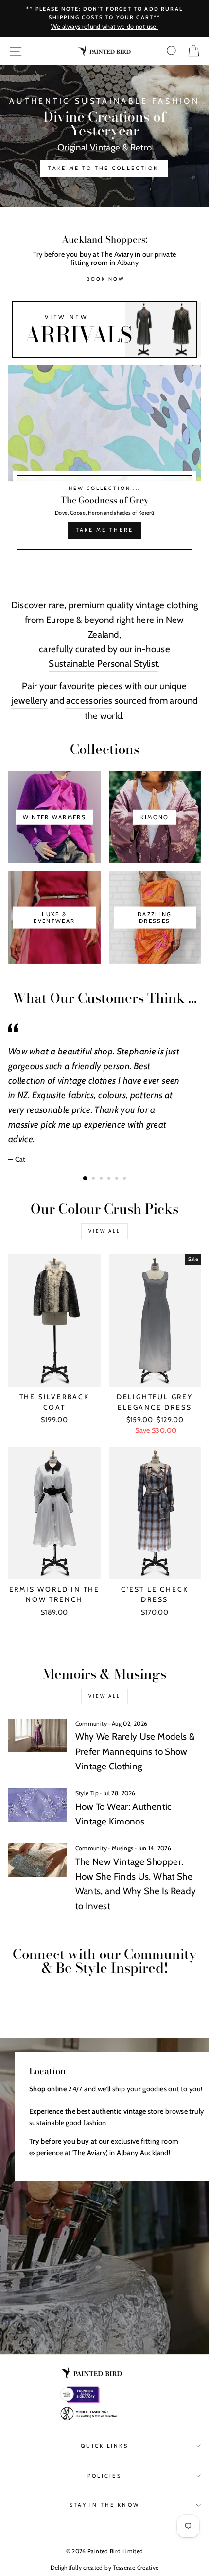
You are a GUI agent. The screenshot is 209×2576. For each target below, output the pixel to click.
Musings (123, 1848)
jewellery (29, 701)
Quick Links (104, 2446)
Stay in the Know (104, 2505)
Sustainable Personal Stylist (103, 664)
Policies (104, 2476)
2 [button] (94, 1179)
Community (91, 1723)
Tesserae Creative (136, 2567)
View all (104, 1231)
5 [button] (118, 1179)
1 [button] (86, 1179)
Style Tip (87, 1793)
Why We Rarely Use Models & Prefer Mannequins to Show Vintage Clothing (135, 1751)
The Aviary (90, 2153)
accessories (89, 701)
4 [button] (110, 1179)
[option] (104, 136)
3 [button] (102, 1179)
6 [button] (125, 1179)
